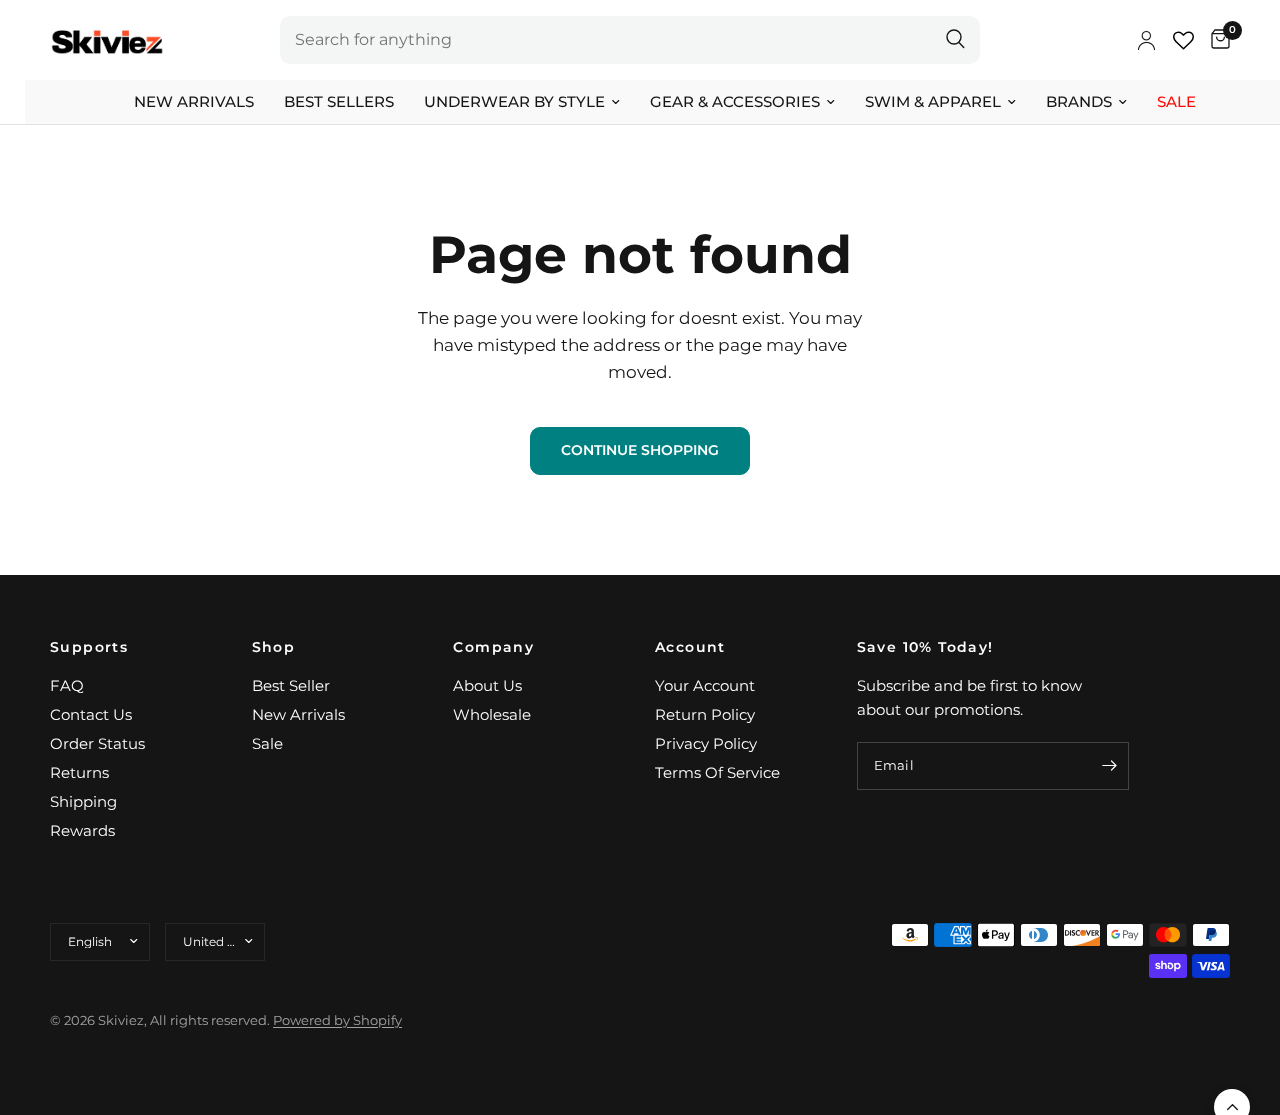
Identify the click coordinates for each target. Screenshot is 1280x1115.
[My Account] (1146, 40)
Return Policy (705, 714)
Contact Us (91, 714)
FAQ (67, 685)
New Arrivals (194, 101)
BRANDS (1079, 101)
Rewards (82, 830)
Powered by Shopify (337, 1020)
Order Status (97, 743)
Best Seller (291, 685)
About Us (487, 685)
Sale (1176, 101)
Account (690, 647)
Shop (274, 647)
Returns (79, 772)
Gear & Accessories (735, 101)
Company (493, 647)
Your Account (705, 685)
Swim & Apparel (933, 101)
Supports (89, 647)
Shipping (83, 801)
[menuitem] (194, 102)
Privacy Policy (706, 743)
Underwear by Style (514, 101)
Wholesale (492, 714)
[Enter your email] (1109, 766)
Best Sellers (339, 101)
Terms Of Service (717, 772)
